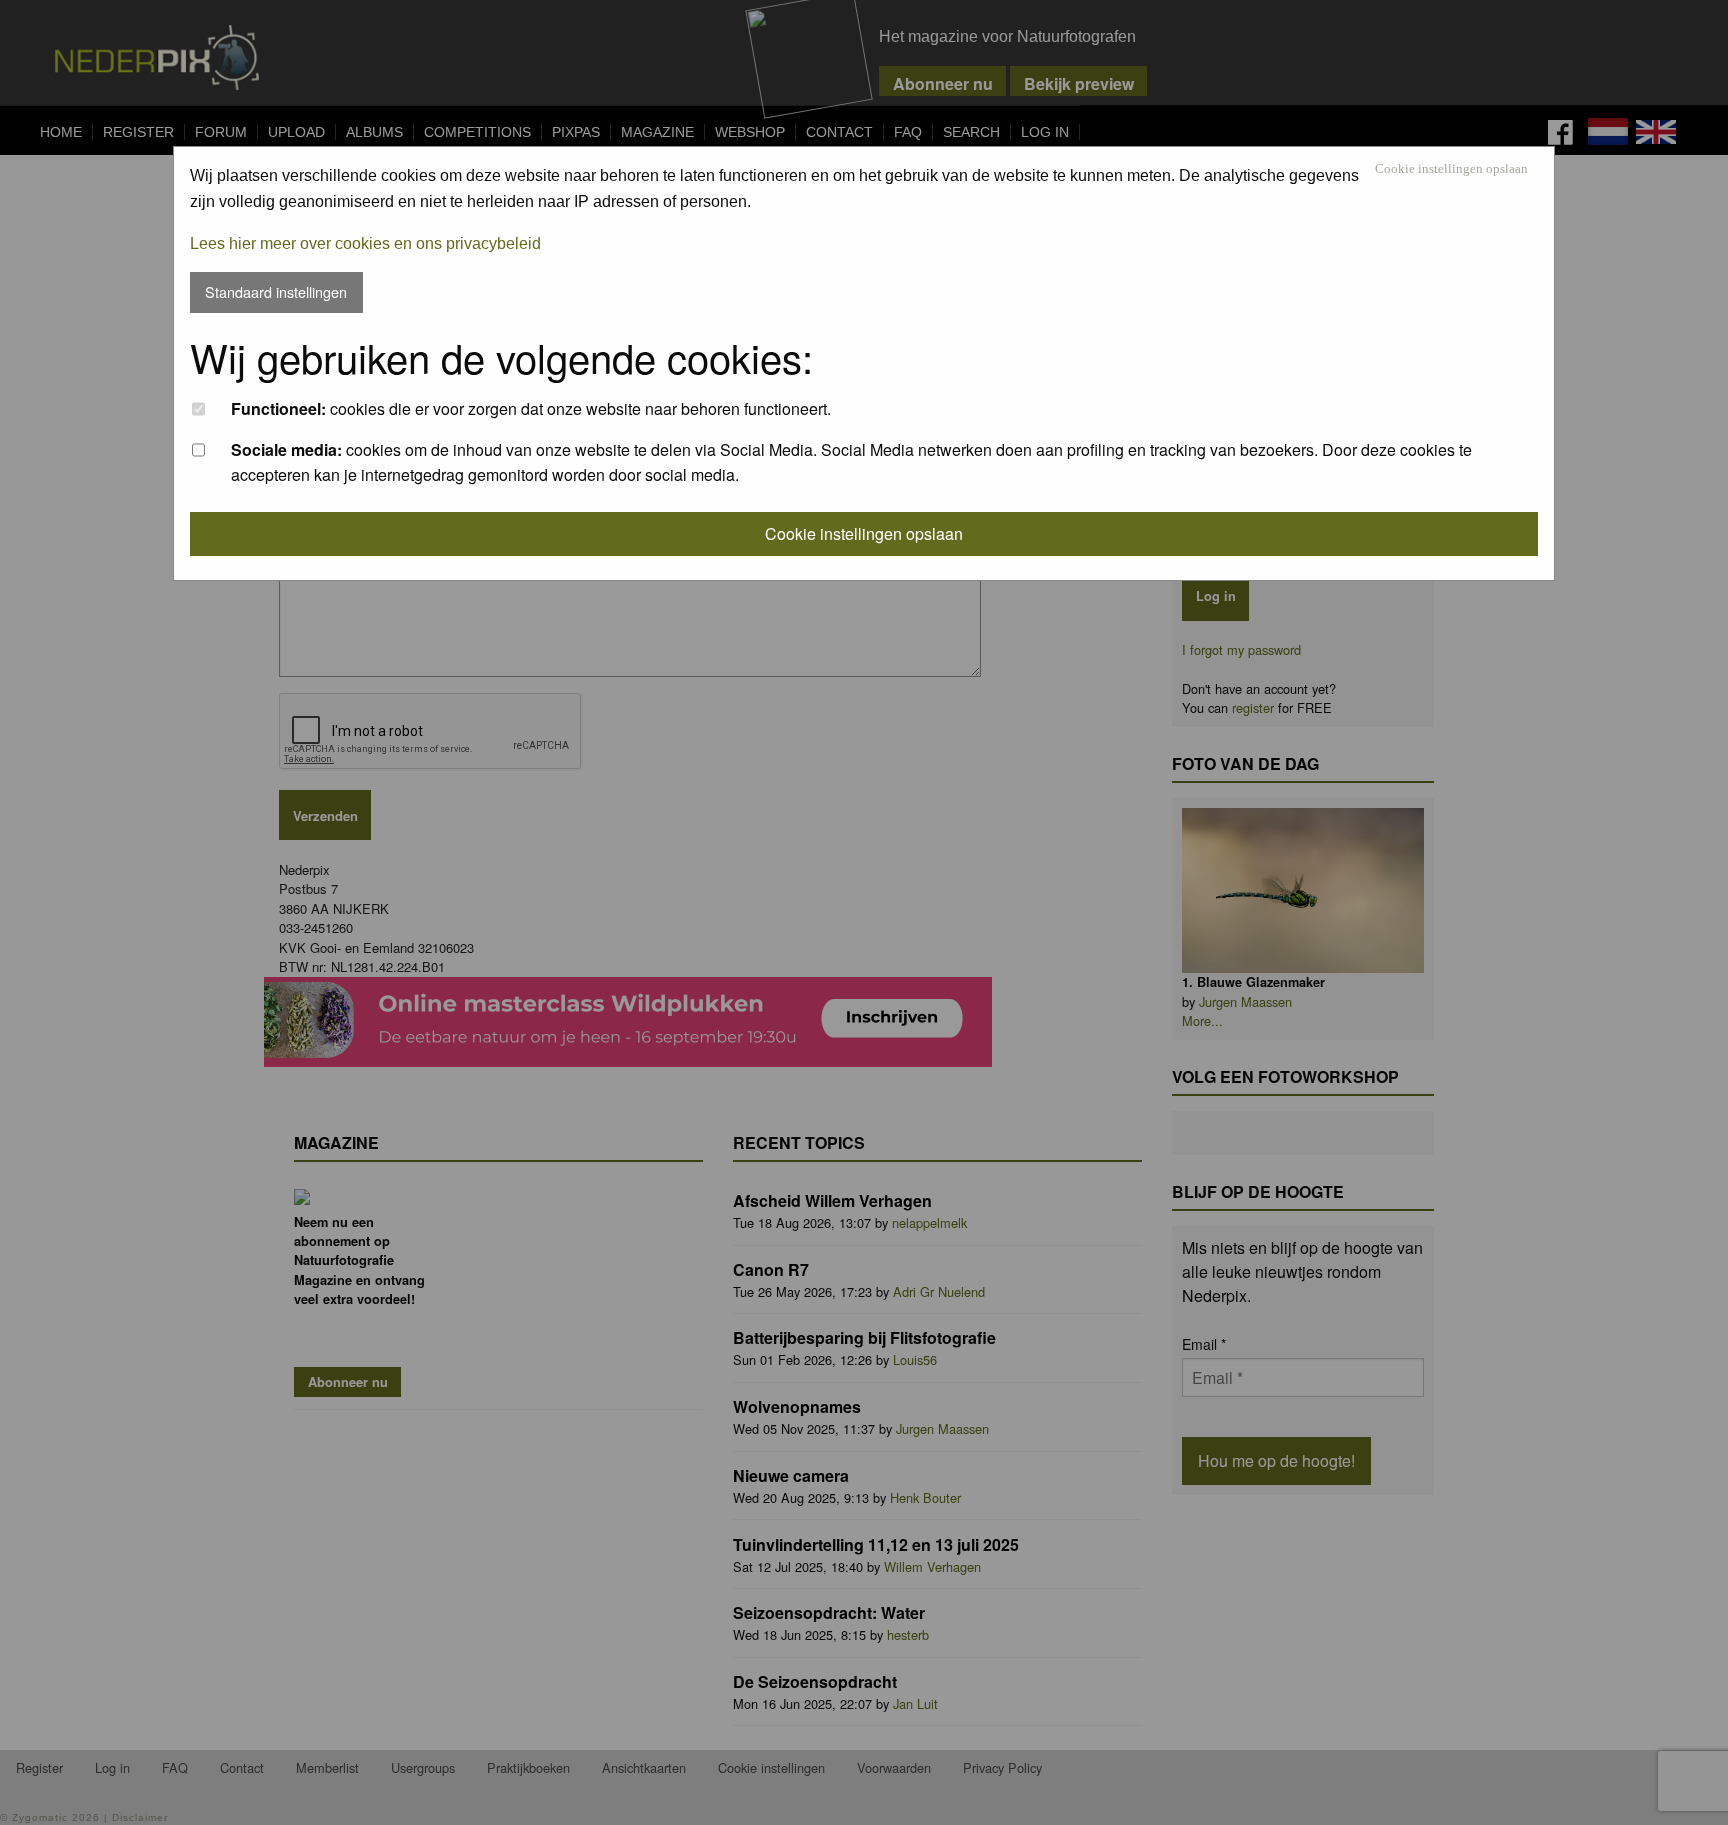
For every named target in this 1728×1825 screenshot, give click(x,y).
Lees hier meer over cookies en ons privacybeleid (365, 243)
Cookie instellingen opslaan (1451, 169)
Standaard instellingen (276, 291)
